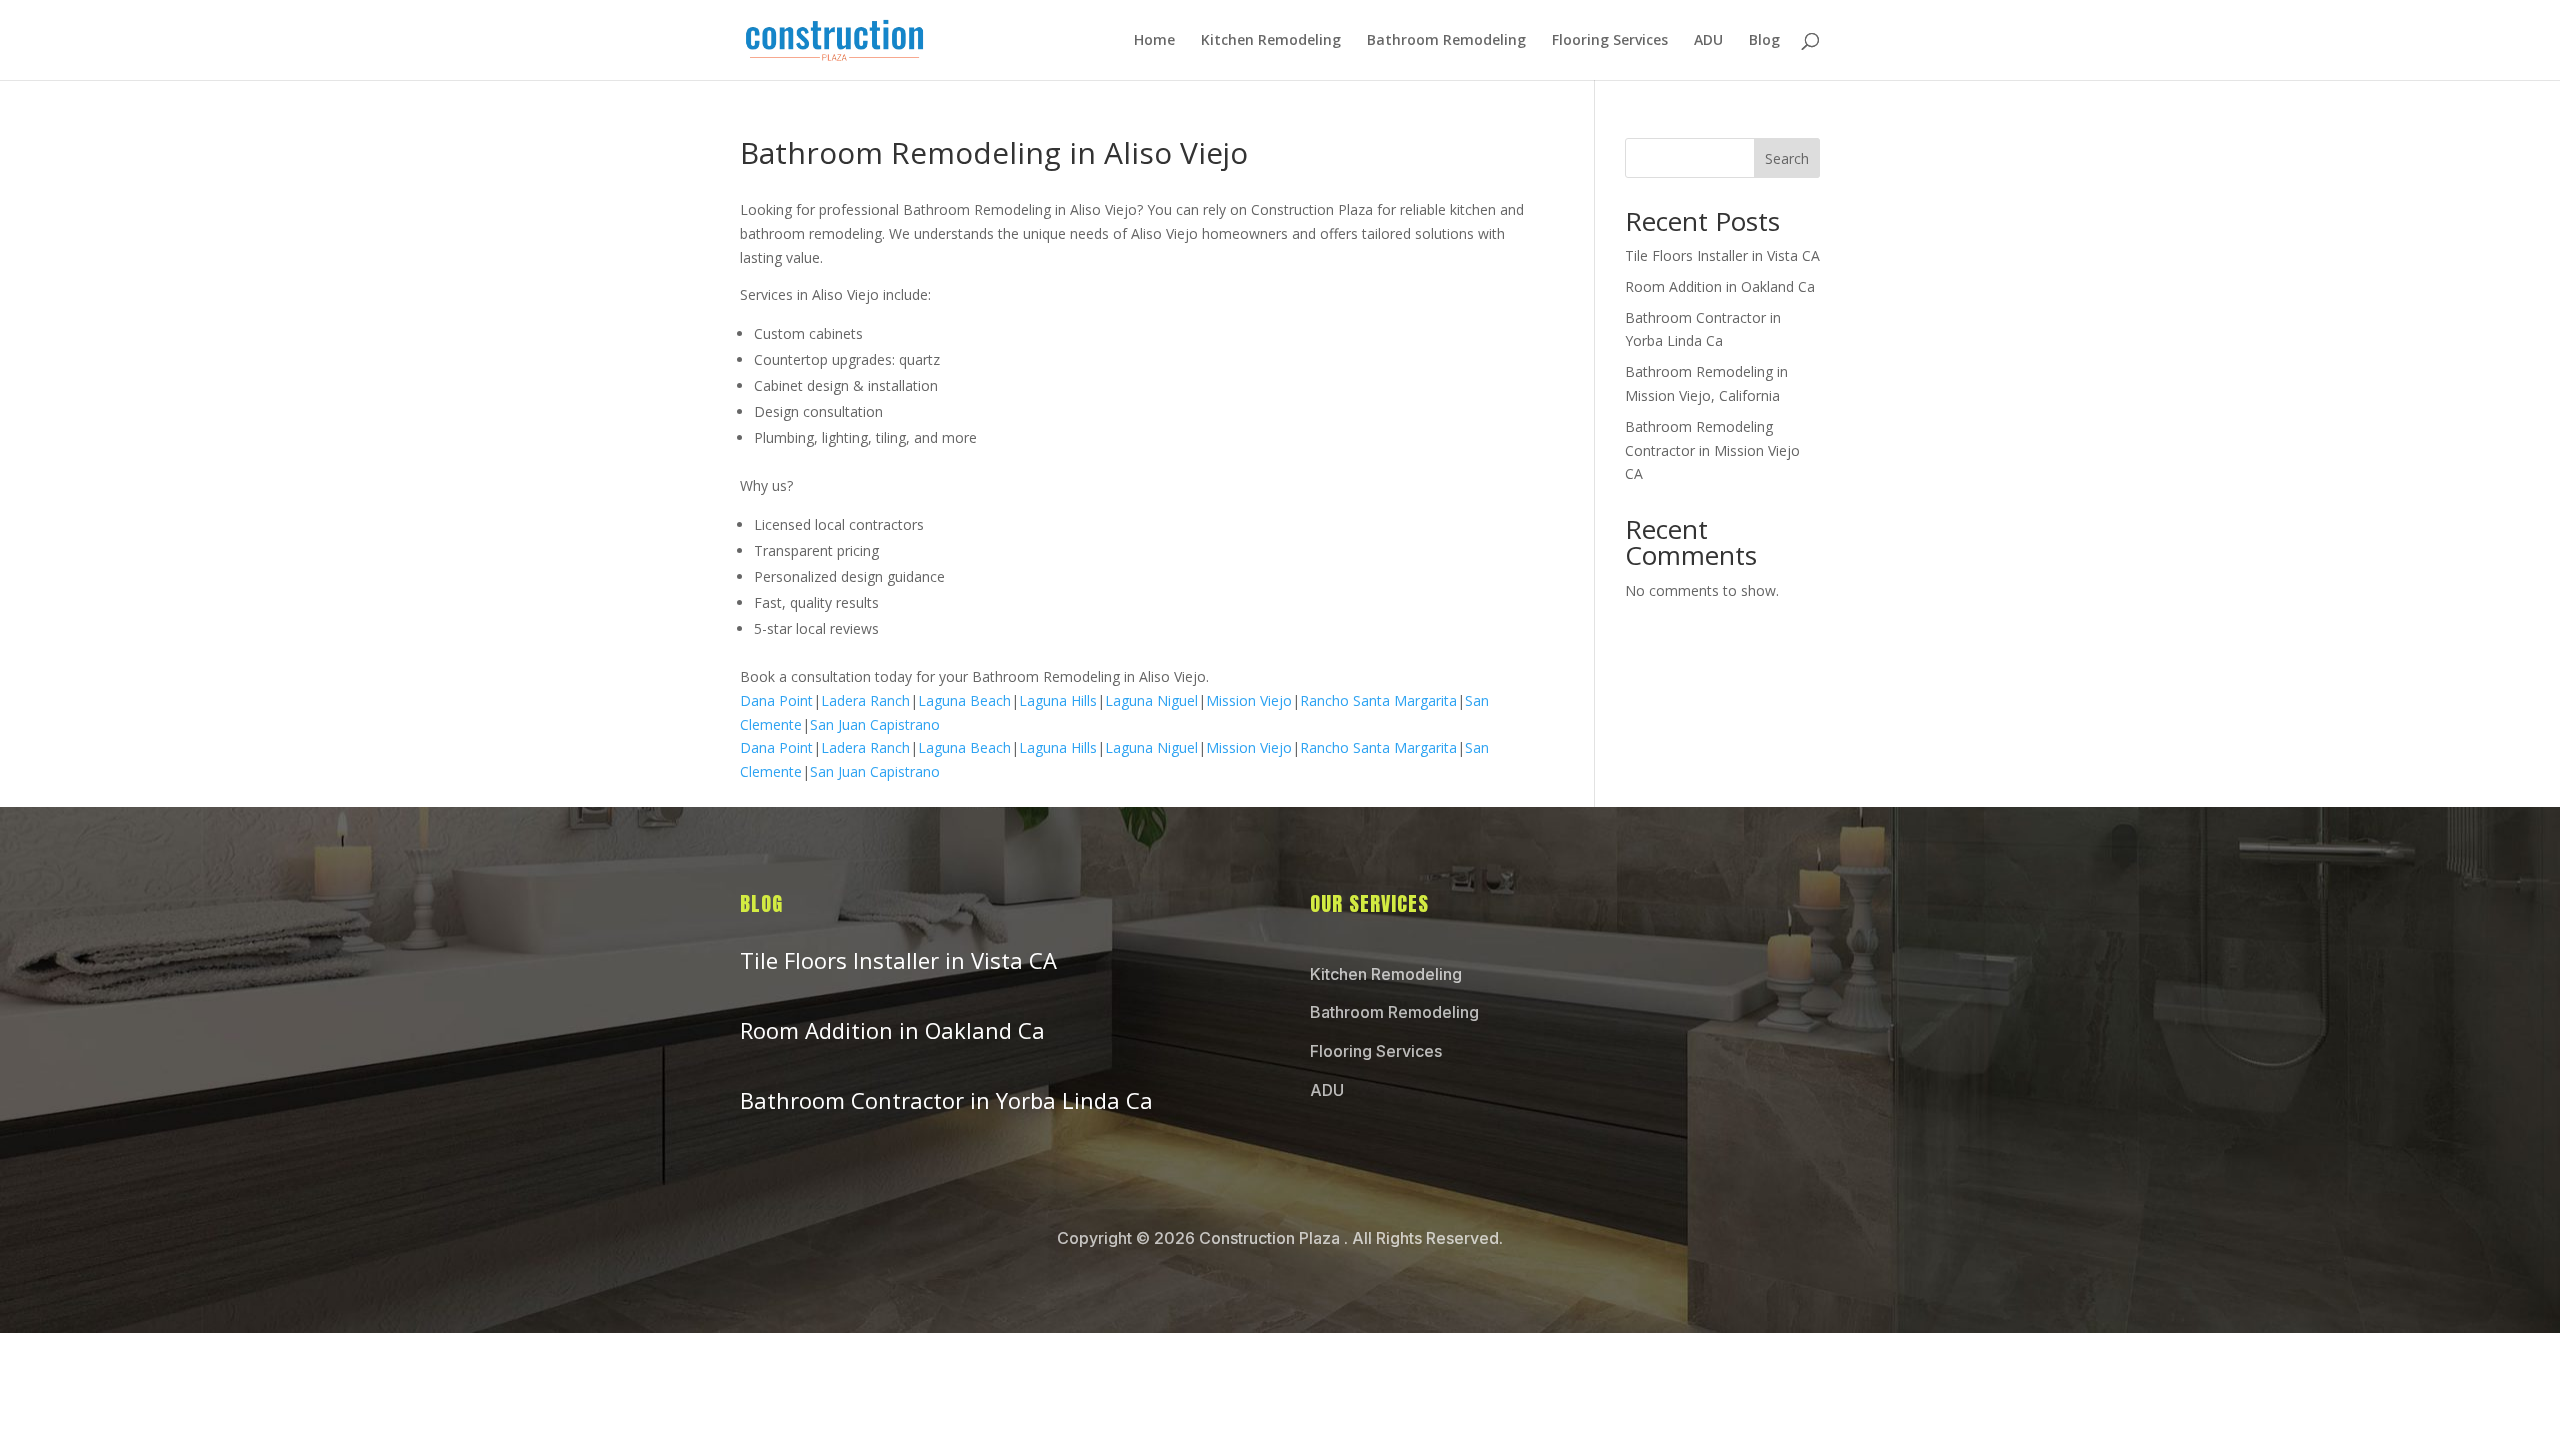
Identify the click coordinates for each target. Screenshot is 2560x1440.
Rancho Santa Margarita (1378, 700)
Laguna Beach (964, 700)
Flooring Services (1610, 41)
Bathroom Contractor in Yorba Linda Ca (946, 1100)
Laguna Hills (1058, 700)
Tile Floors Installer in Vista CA (1722, 255)
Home (1154, 41)
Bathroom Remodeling (1446, 41)
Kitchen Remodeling (1271, 41)
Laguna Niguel (1151, 700)
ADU (1708, 41)
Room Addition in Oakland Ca (1720, 286)
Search (1787, 158)
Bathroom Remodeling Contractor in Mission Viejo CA (1712, 450)
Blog (1764, 41)
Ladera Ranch (865, 700)
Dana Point (776, 700)
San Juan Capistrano (875, 724)
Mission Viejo (1249, 700)
